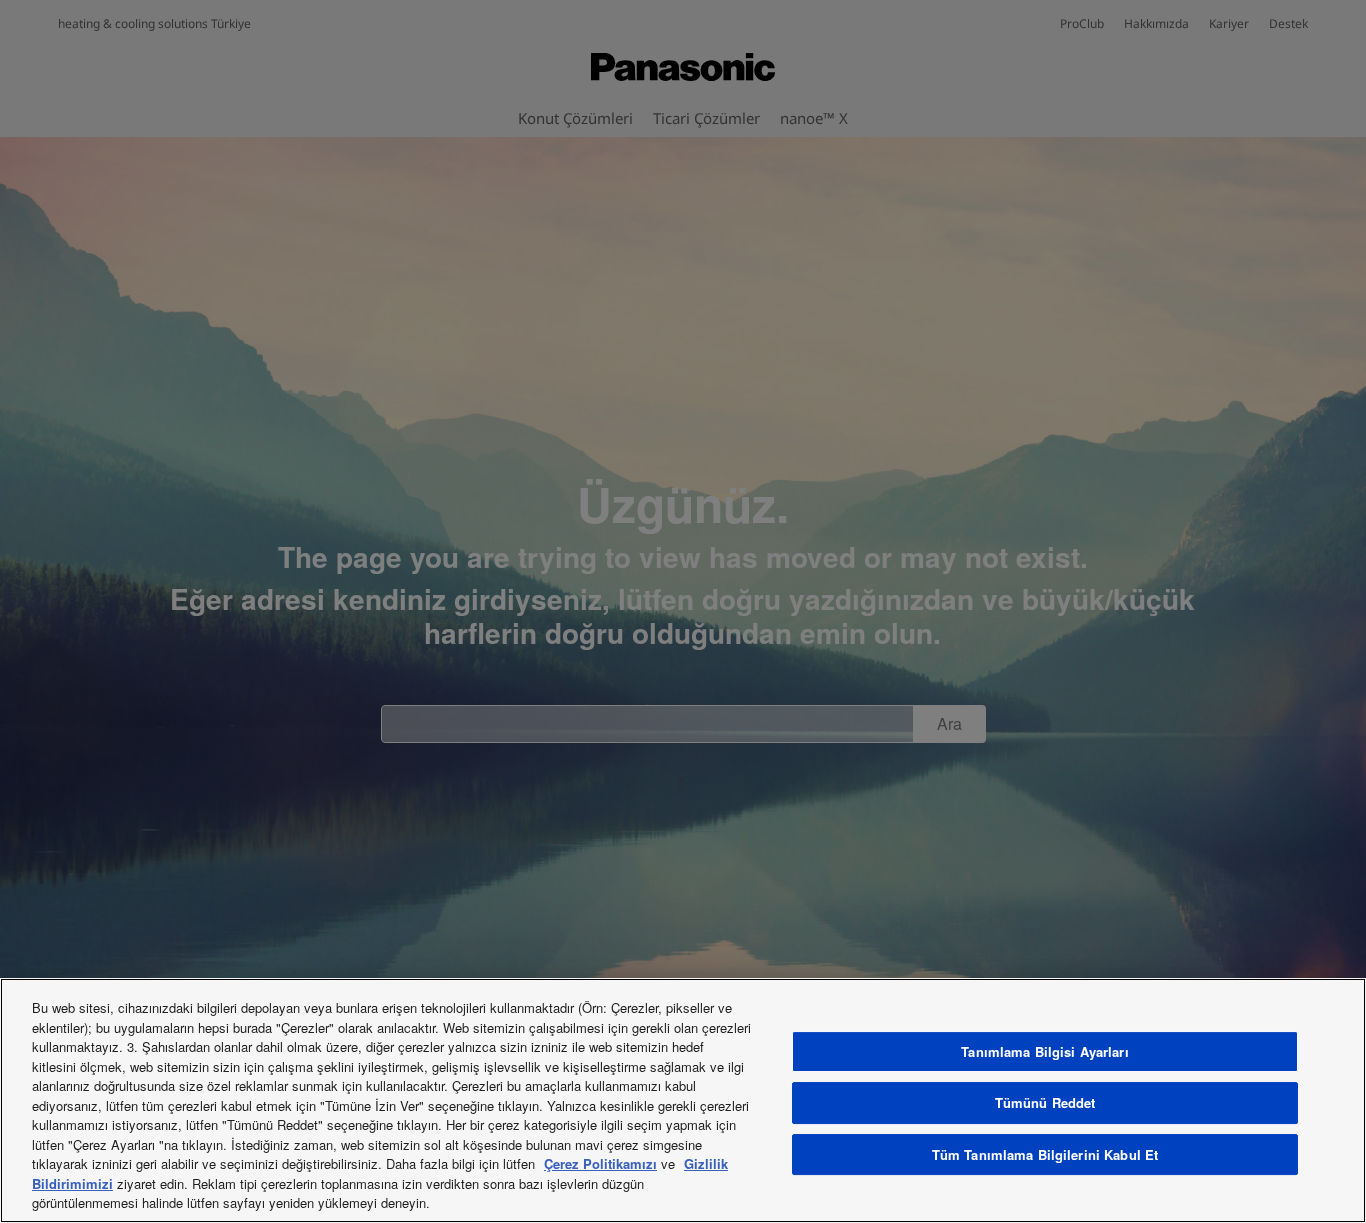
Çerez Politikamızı (600, 1163)
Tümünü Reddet (1045, 1102)
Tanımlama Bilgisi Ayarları (1044, 1051)
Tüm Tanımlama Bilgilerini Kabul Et (1045, 1154)
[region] (683, 1100)
